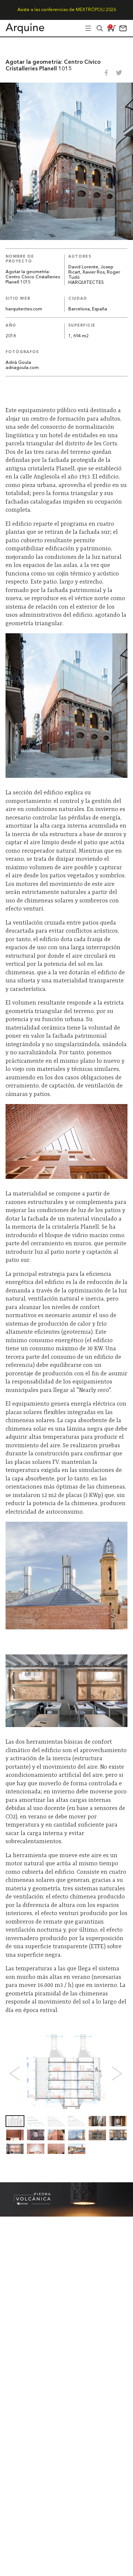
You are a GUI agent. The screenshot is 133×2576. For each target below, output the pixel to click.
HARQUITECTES (86, 283)
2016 (11, 336)
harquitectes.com (24, 309)
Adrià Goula (18, 363)
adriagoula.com (22, 368)
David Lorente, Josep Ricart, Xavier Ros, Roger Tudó (94, 272)
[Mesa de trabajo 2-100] (66, 2215)
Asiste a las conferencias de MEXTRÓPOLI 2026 (67, 10)
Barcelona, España (88, 309)
